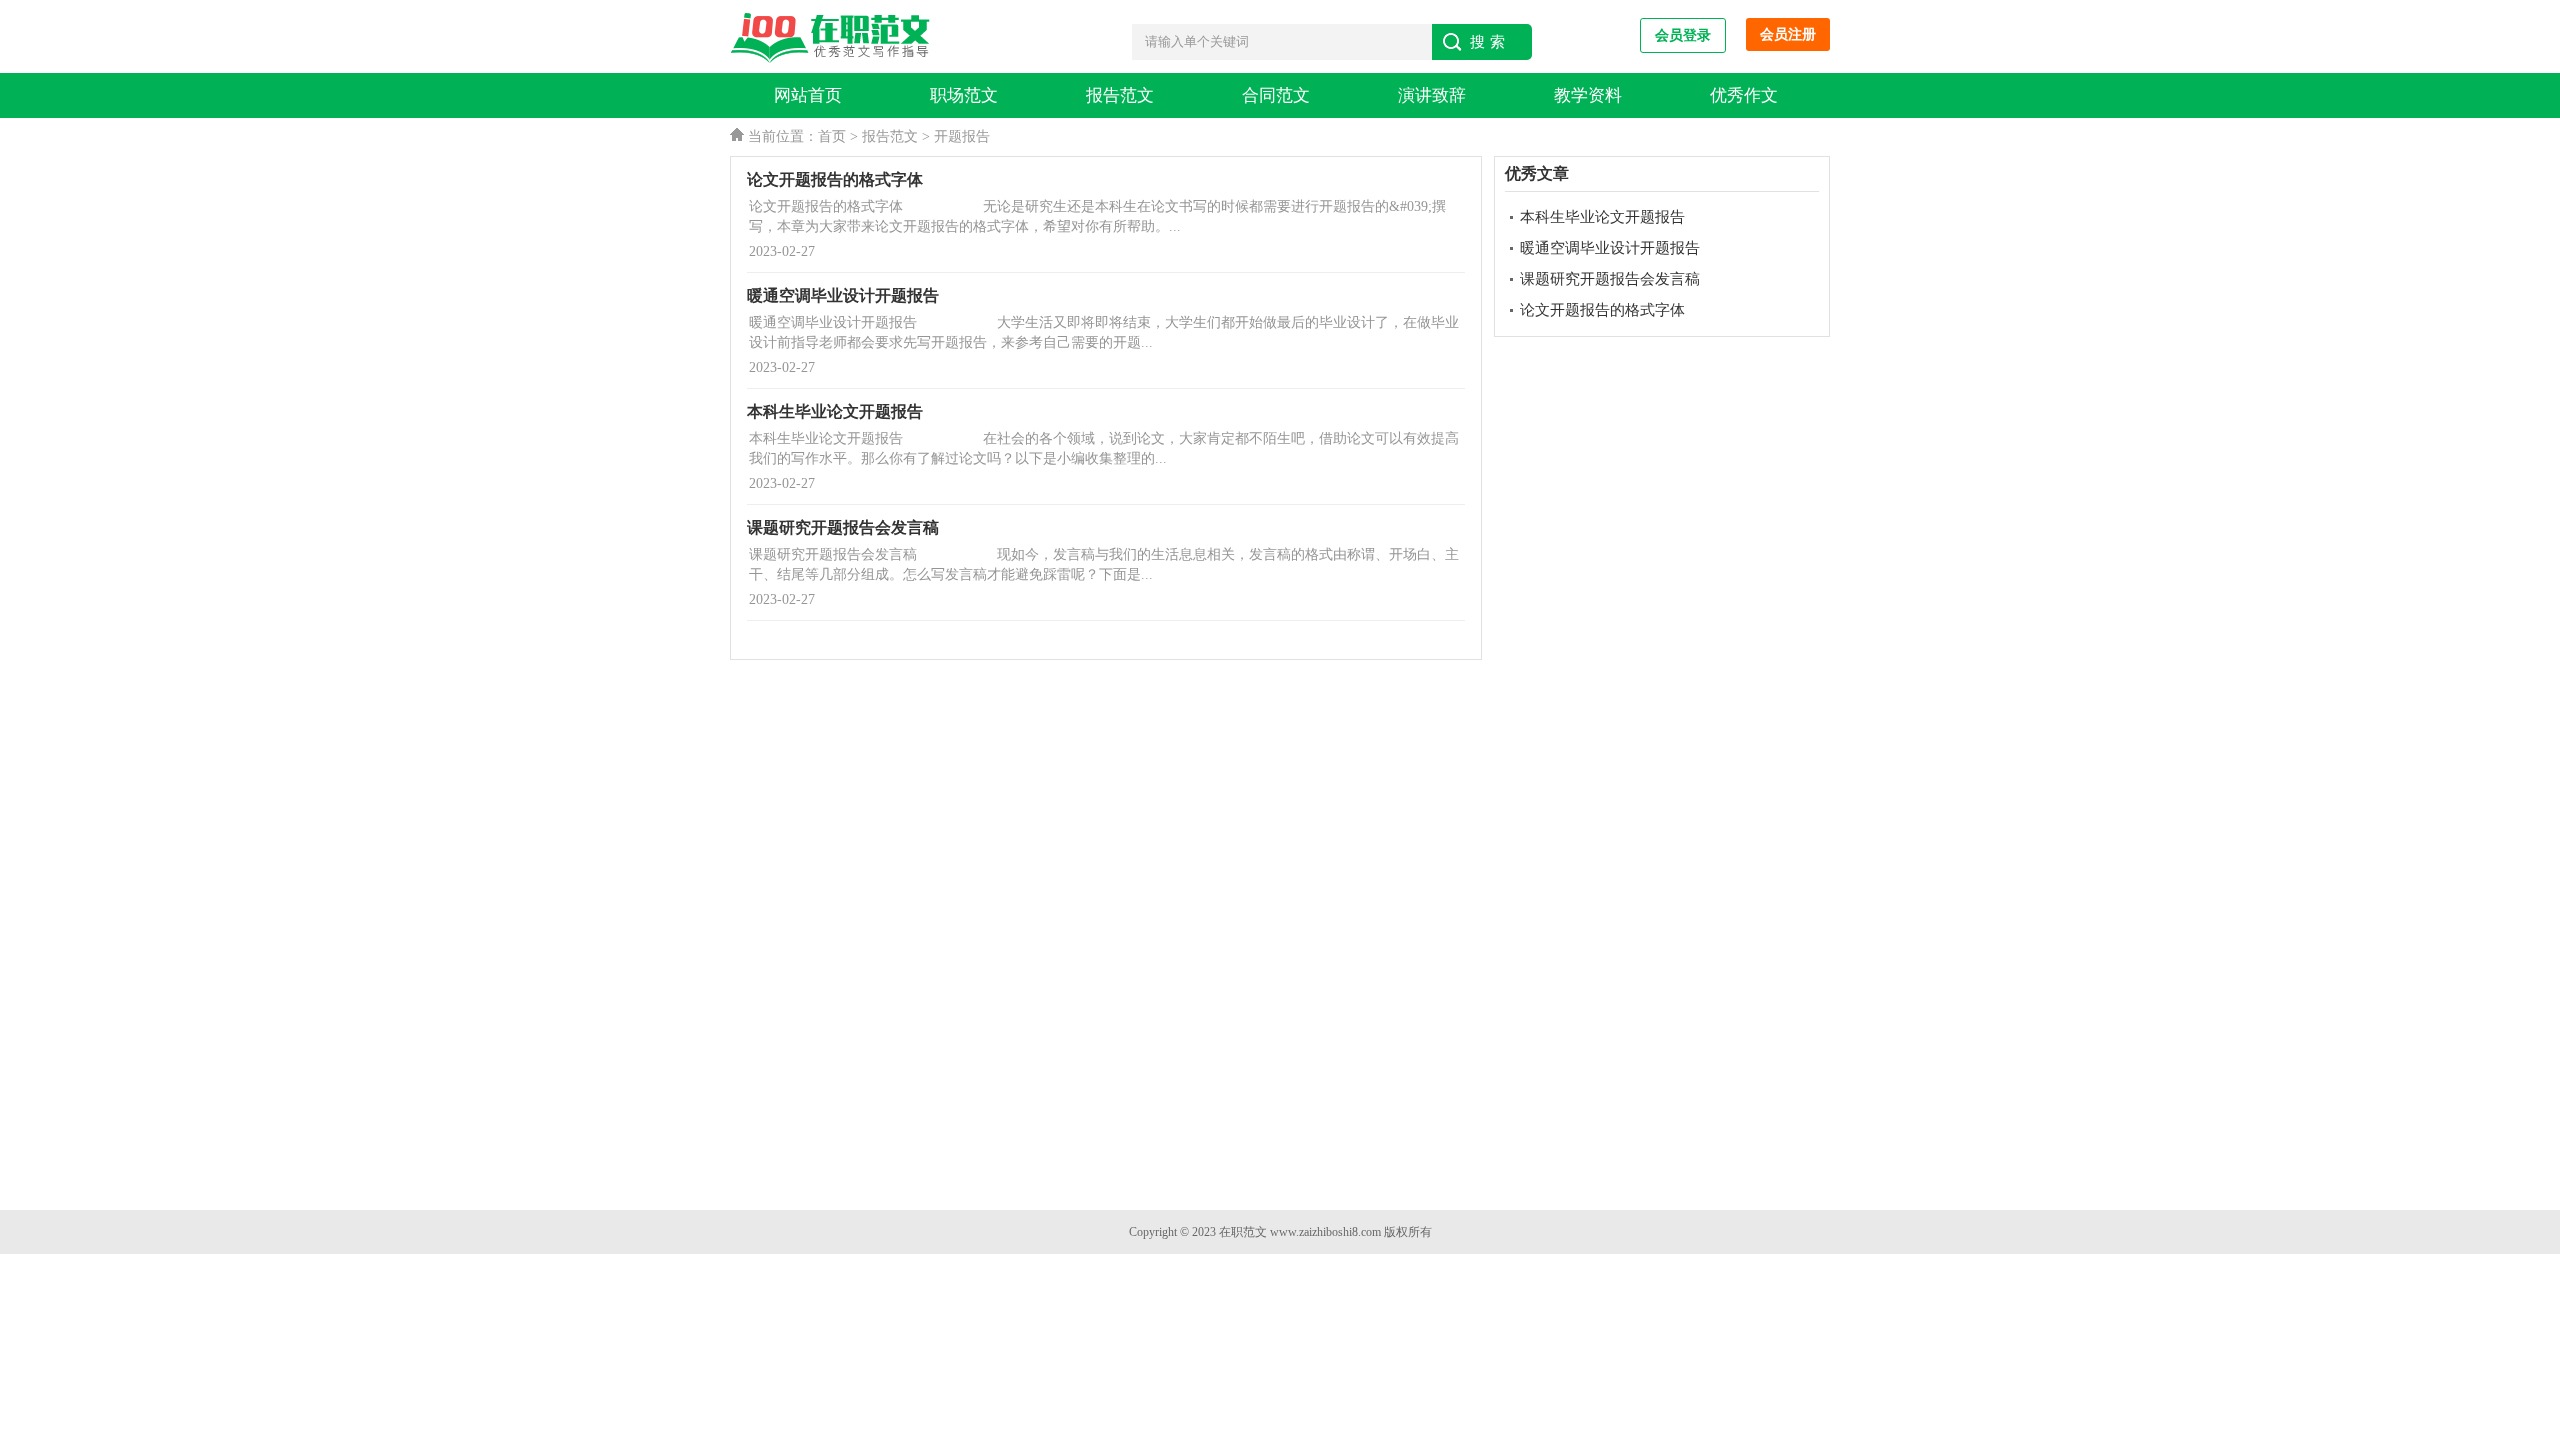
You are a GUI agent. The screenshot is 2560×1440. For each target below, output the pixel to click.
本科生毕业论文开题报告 (1602, 217)
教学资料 (1588, 95)
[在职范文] (835, 38)
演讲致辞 (1432, 95)
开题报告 (962, 136)
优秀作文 (1744, 95)
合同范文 (1276, 95)
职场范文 (964, 95)
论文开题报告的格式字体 (1602, 310)
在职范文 (1243, 1232)
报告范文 (1120, 95)
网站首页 (808, 95)
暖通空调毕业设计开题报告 (1610, 248)
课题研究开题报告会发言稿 (1610, 279)
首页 (832, 136)
